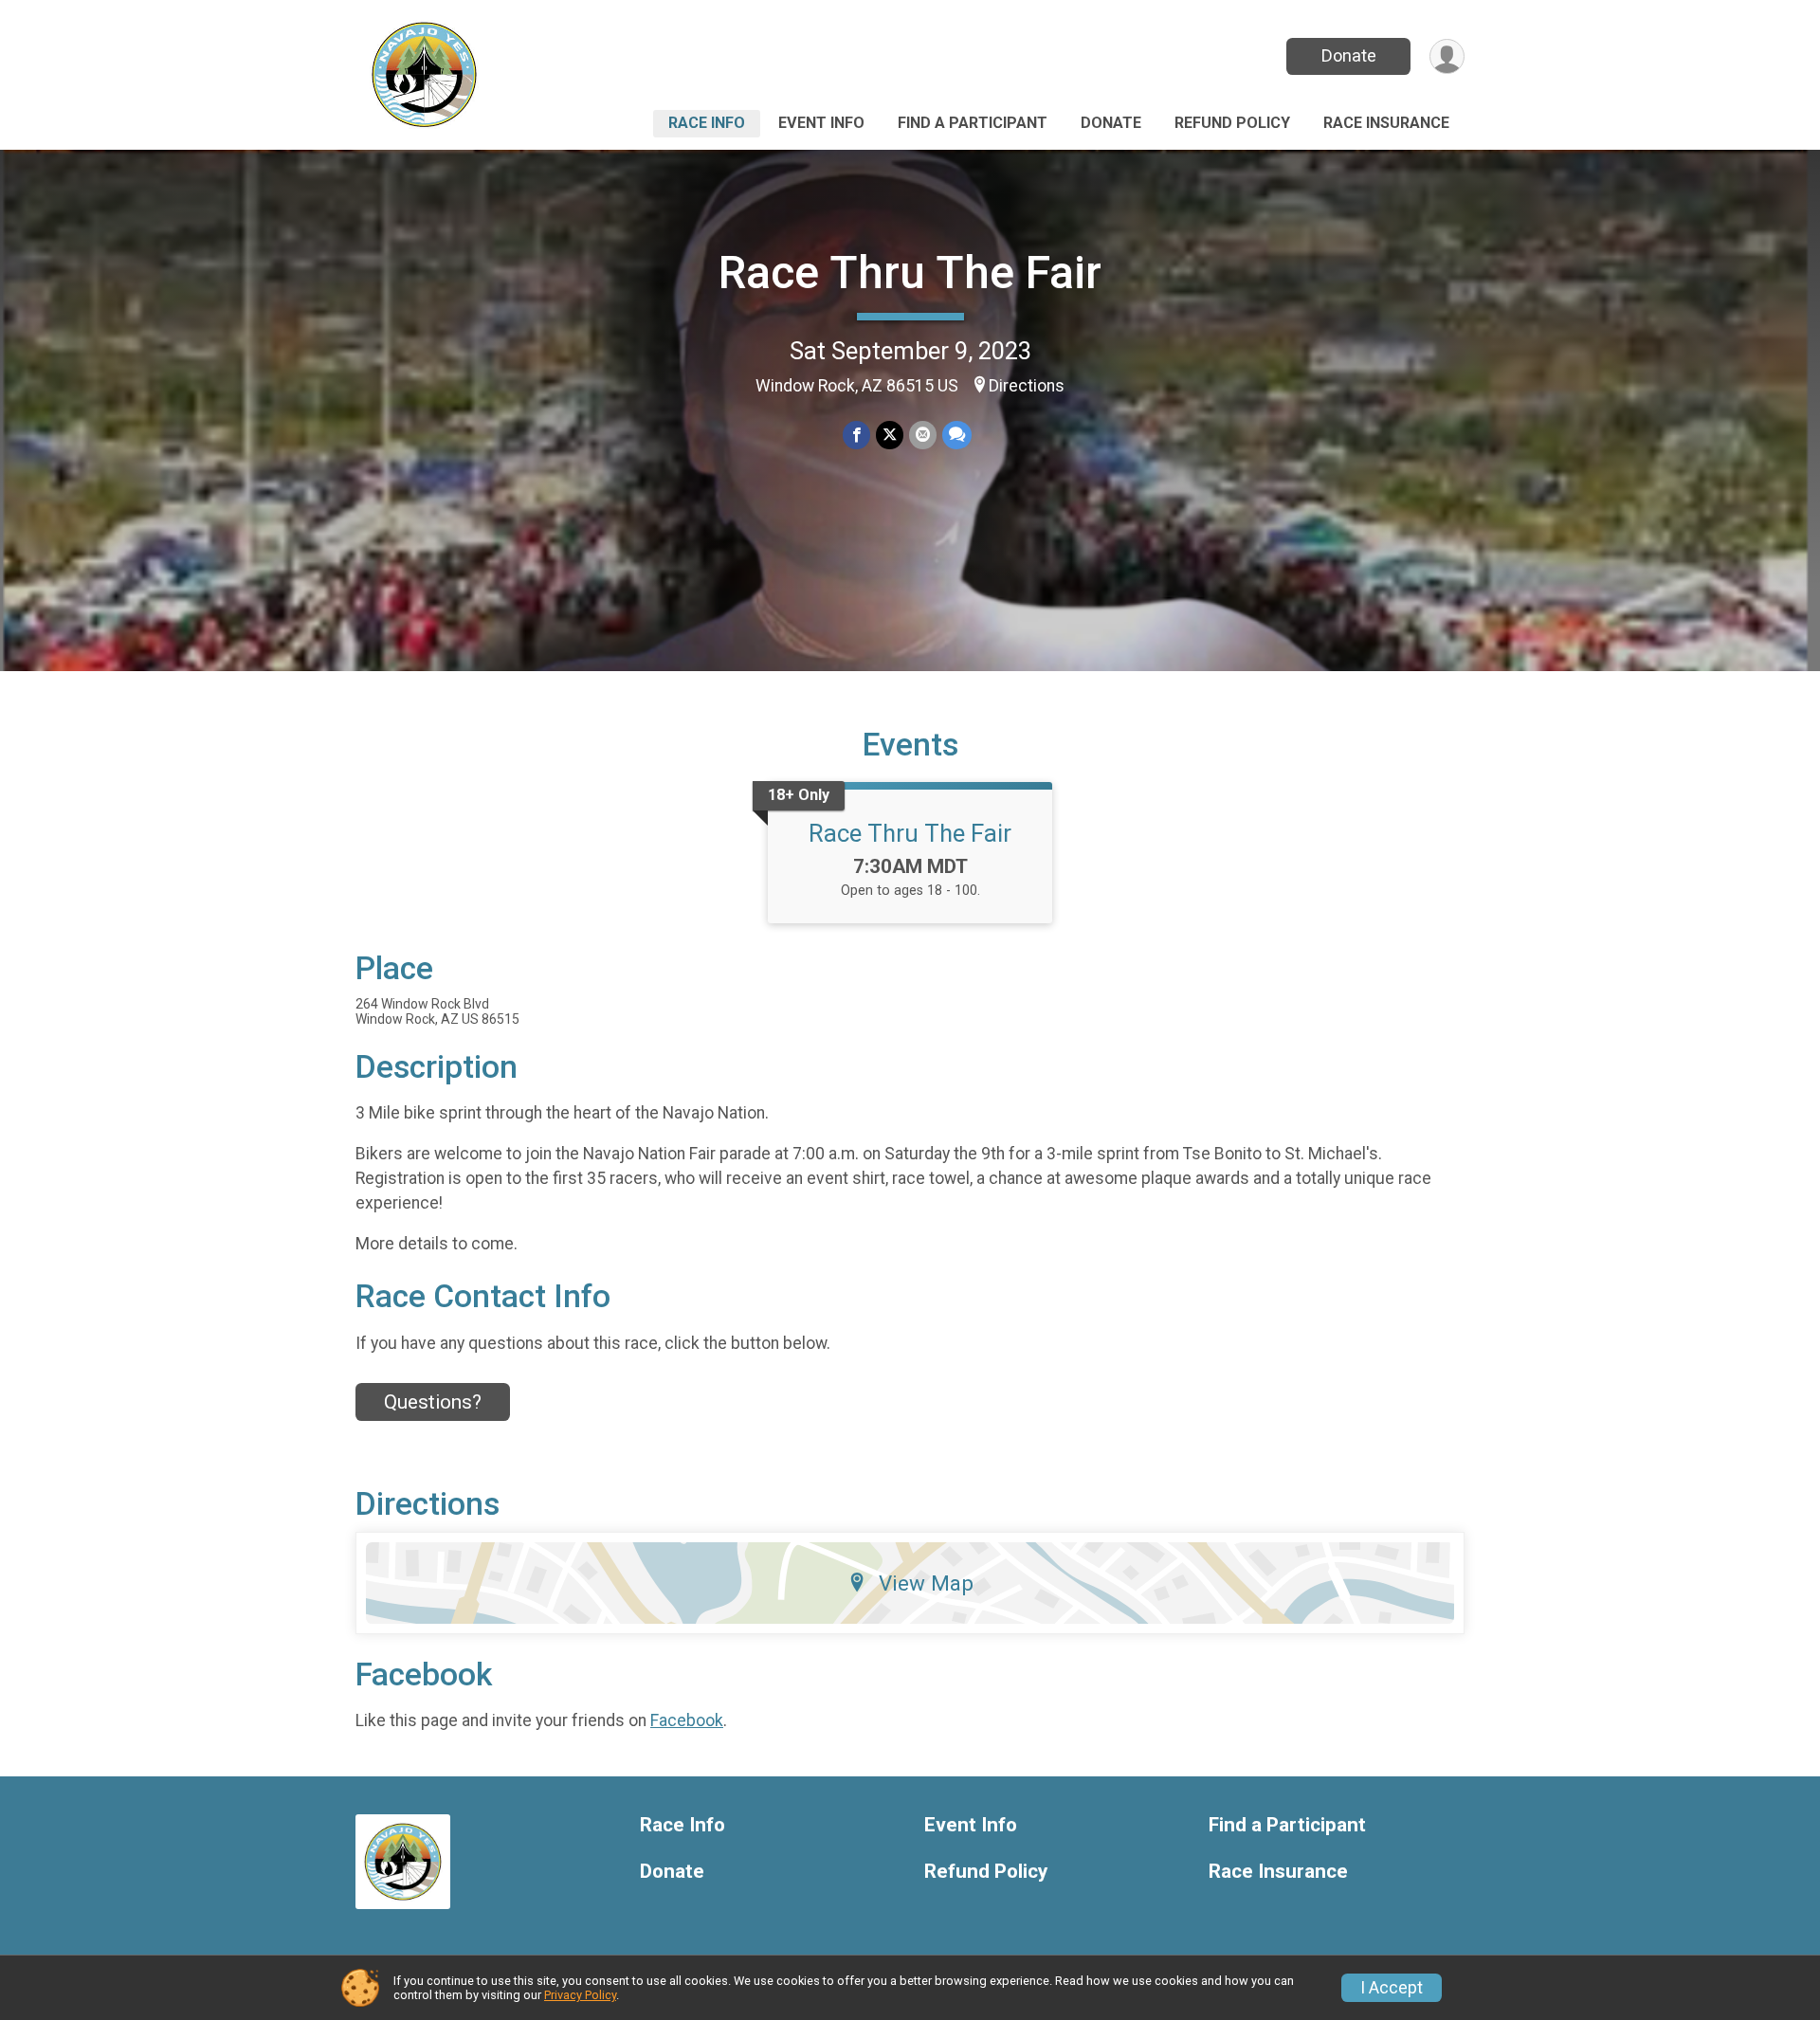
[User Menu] (1447, 56)
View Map (926, 1583)
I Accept (1392, 1988)
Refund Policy (1232, 123)
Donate (1349, 55)
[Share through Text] (957, 435)
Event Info (821, 123)
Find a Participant (973, 123)
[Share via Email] (923, 435)
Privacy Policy (580, 1995)
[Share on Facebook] (856, 435)
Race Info (707, 123)
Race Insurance (1386, 123)
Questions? (433, 1402)
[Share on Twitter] (890, 435)
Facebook (687, 1720)
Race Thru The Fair (910, 273)
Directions (1027, 386)
